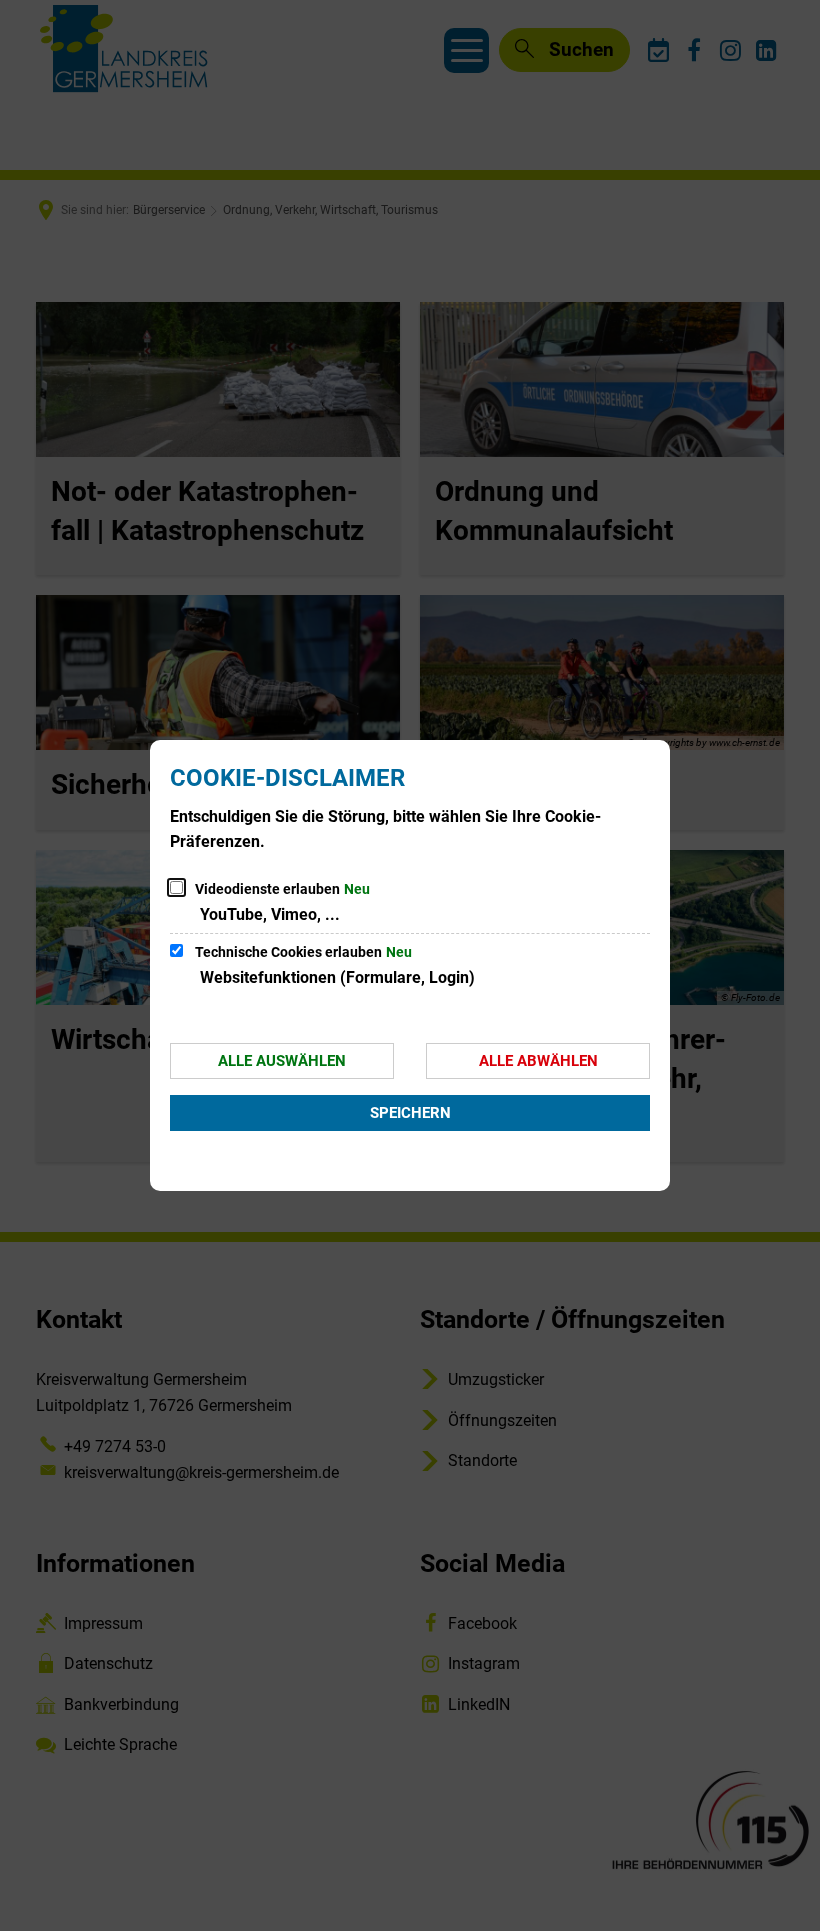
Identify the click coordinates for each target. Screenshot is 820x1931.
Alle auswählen (282, 1061)
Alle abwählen (538, 1061)
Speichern (410, 1113)
